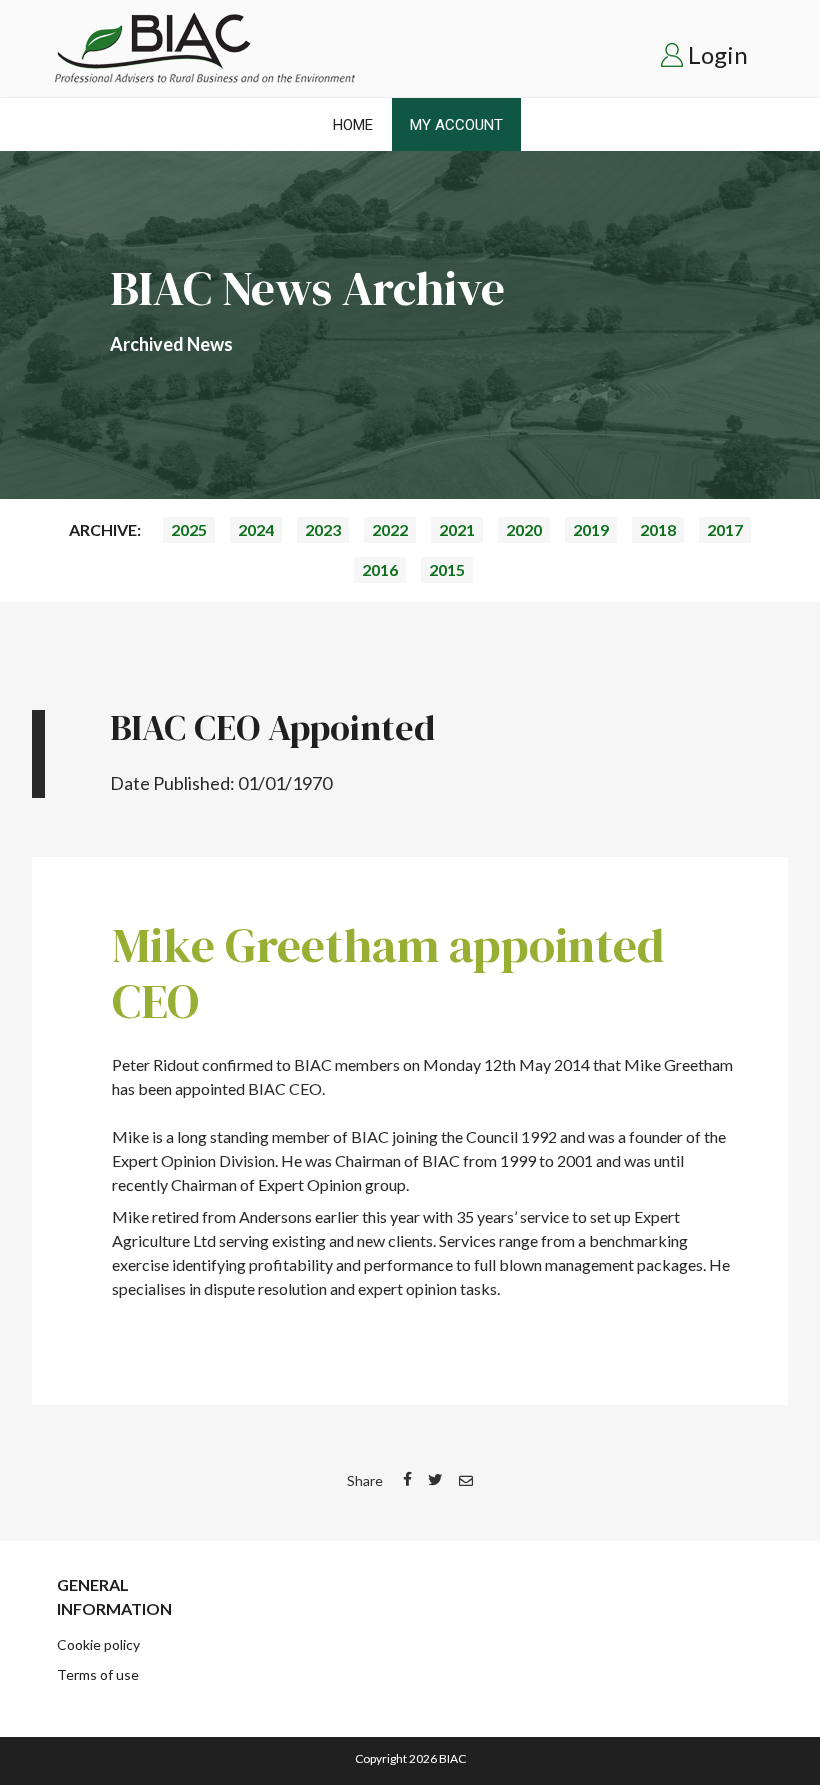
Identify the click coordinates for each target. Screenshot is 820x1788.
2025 (189, 529)
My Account (456, 125)
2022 (390, 529)
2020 (524, 529)
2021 (457, 529)
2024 (256, 529)
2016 (380, 569)
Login (718, 54)
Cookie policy (98, 1644)
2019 (591, 529)
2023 (323, 529)
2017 (725, 529)
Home (353, 125)
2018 (658, 529)
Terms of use (98, 1674)
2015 (447, 569)
